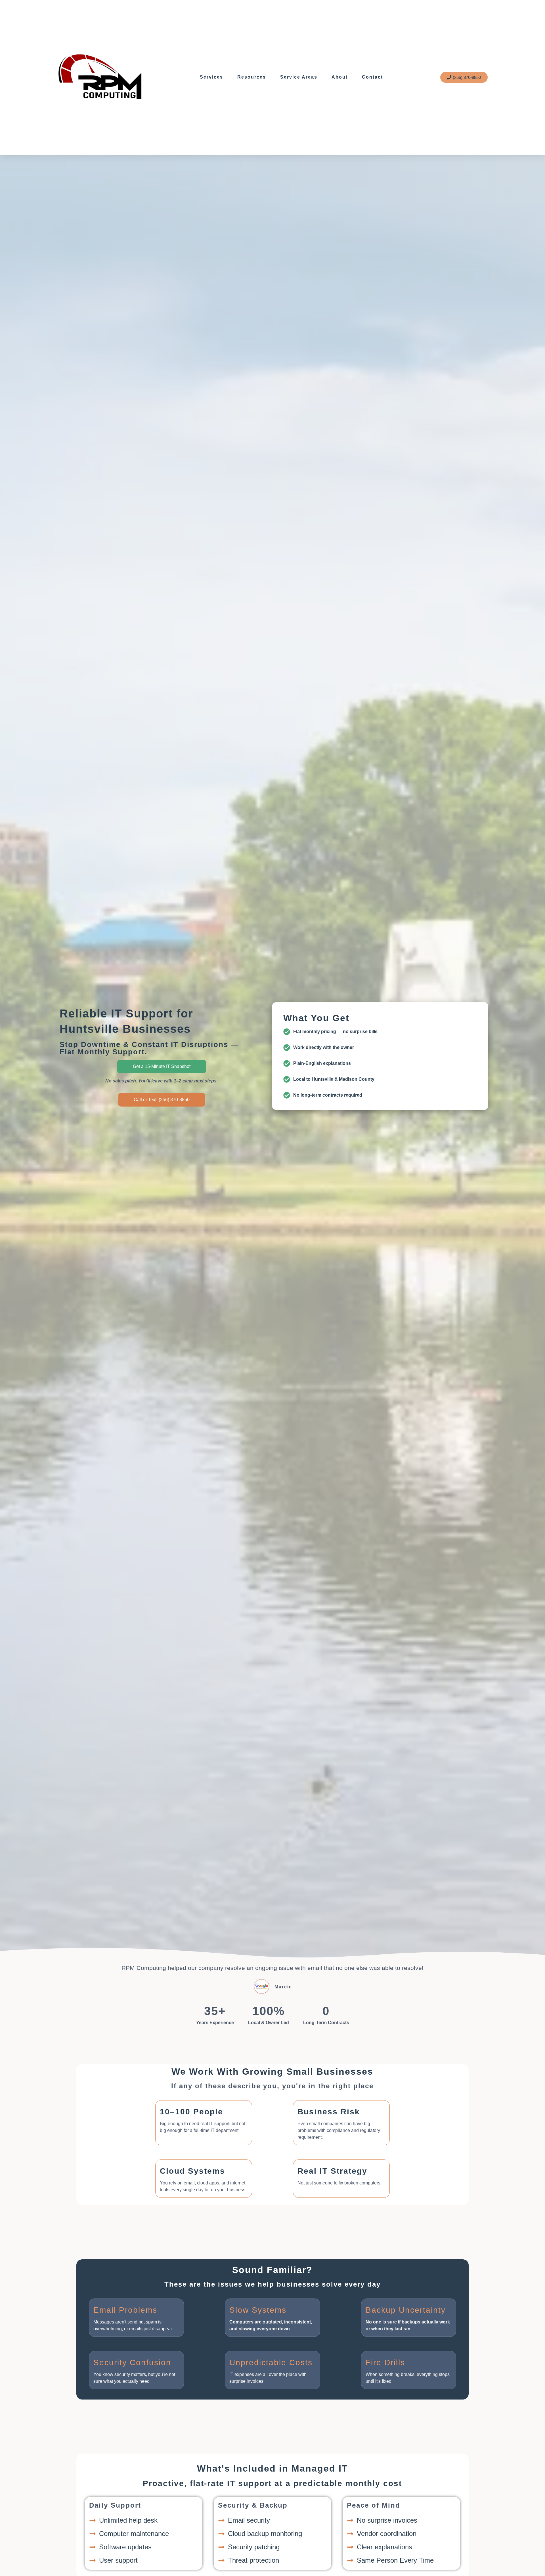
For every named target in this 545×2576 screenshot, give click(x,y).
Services (211, 77)
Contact (372, 77)
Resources (252, 77)
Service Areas (299, 77)
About (340, 77)
